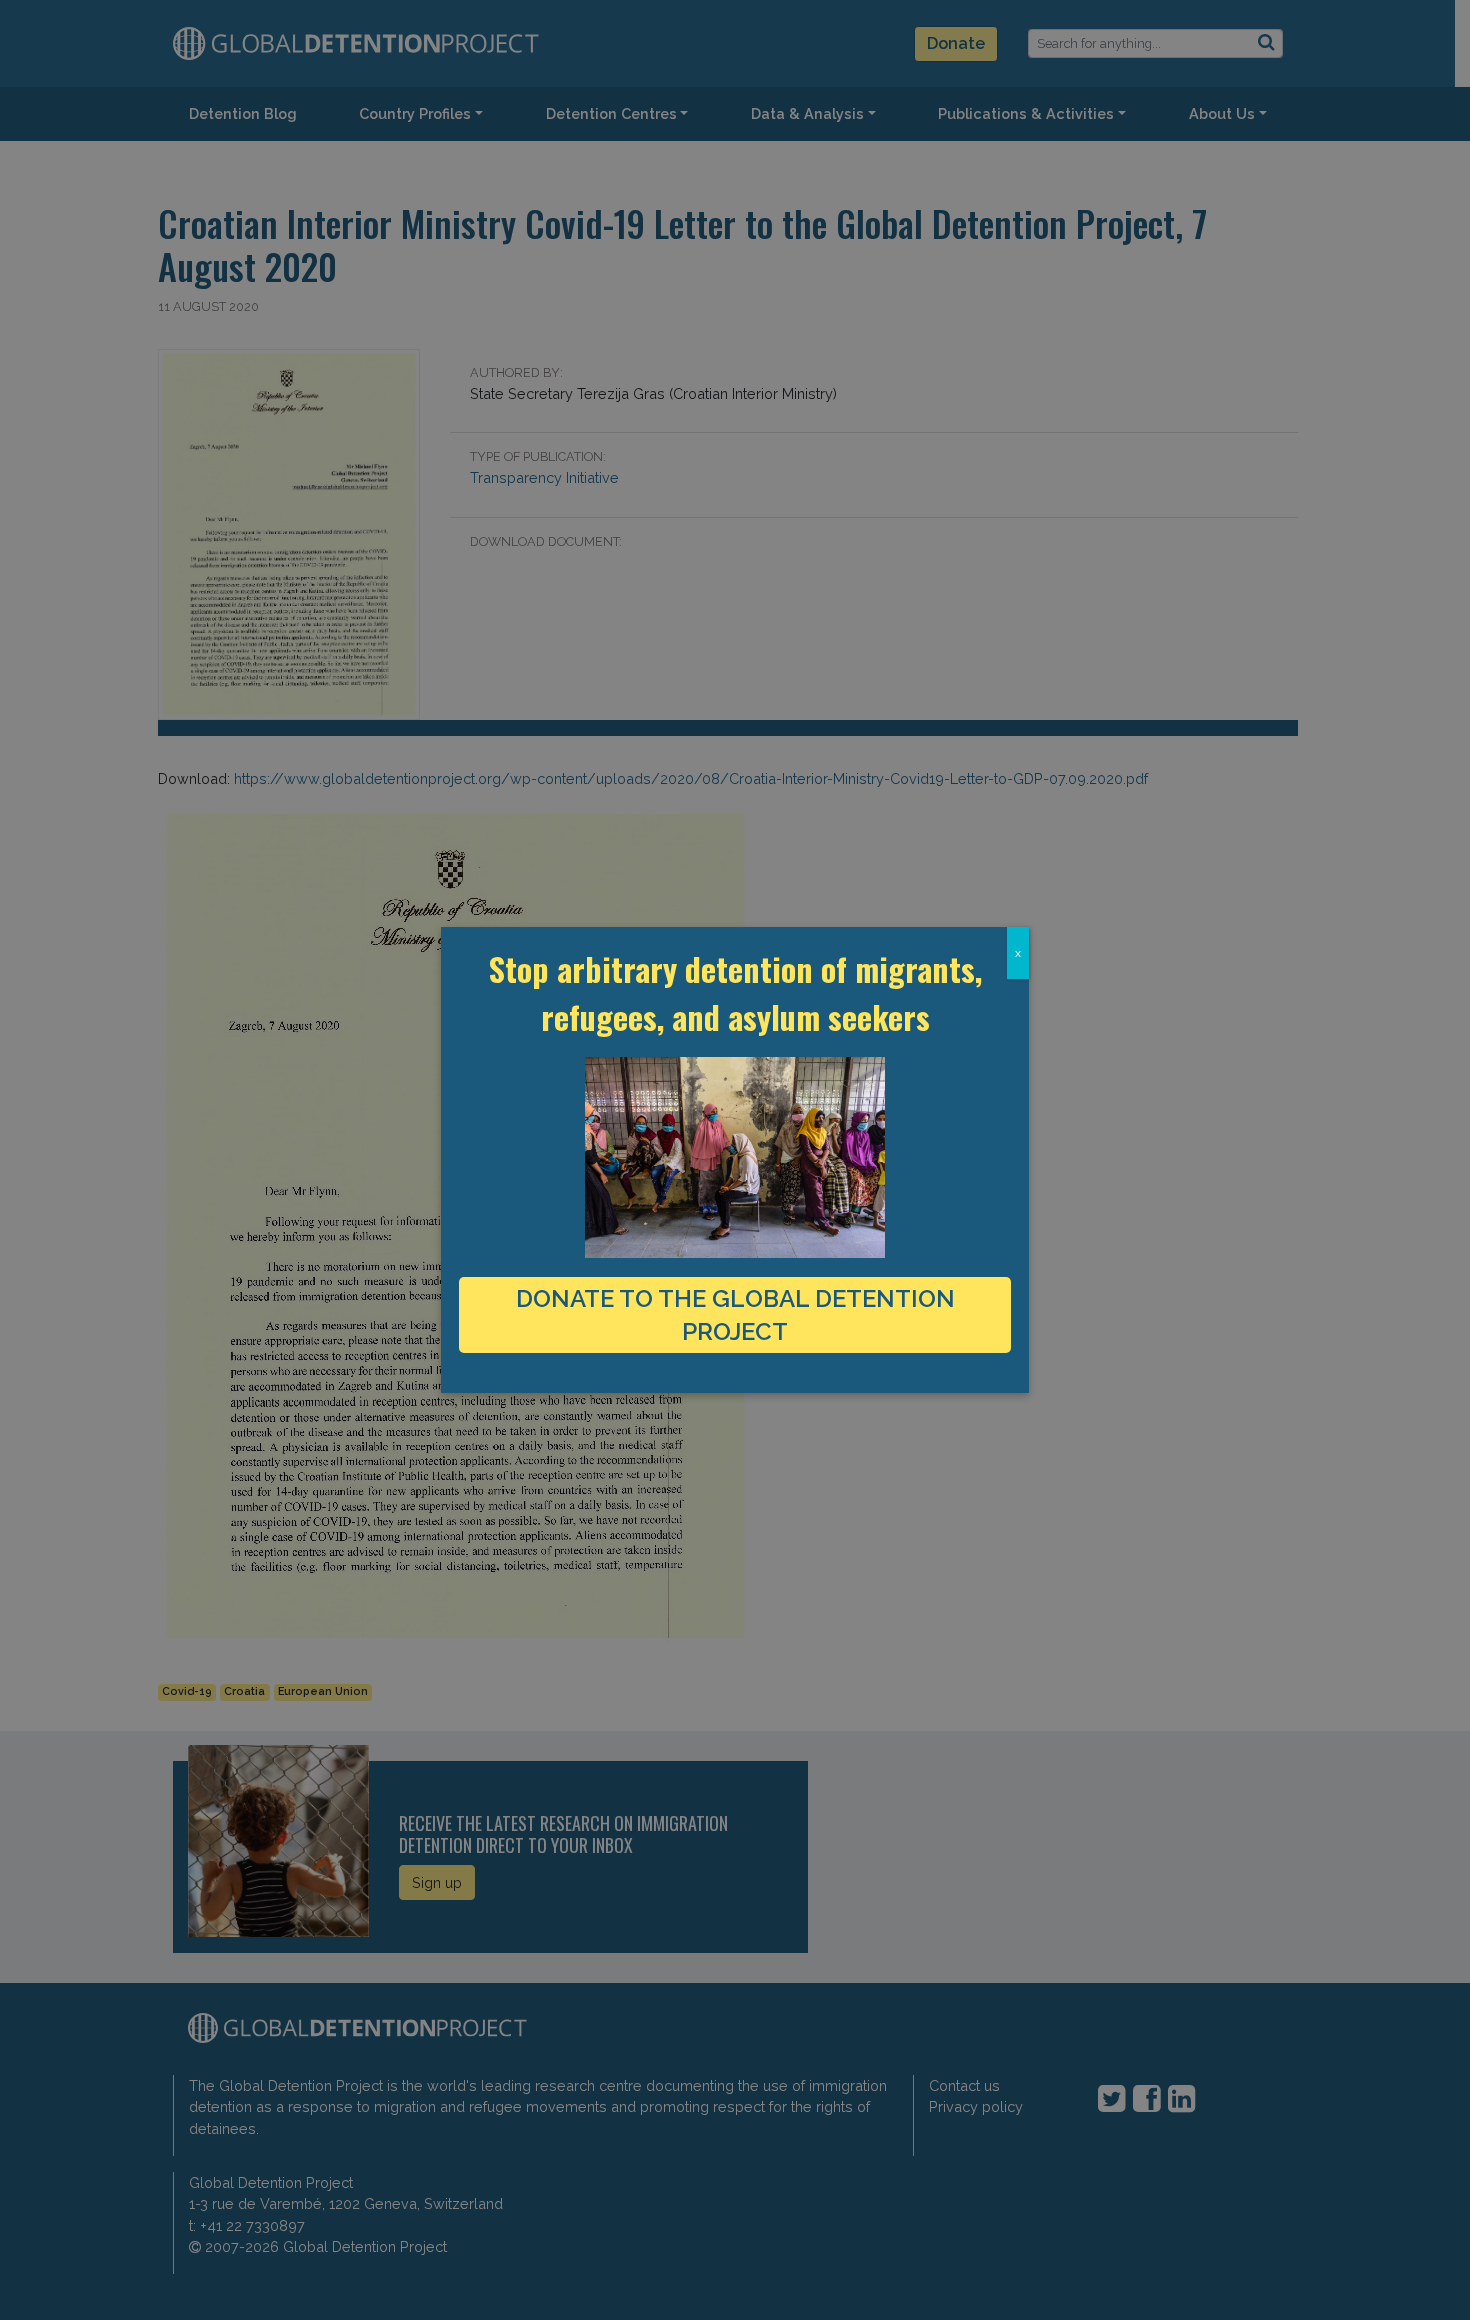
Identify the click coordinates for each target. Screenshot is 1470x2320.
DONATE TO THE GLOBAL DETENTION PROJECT (735, 1315)
